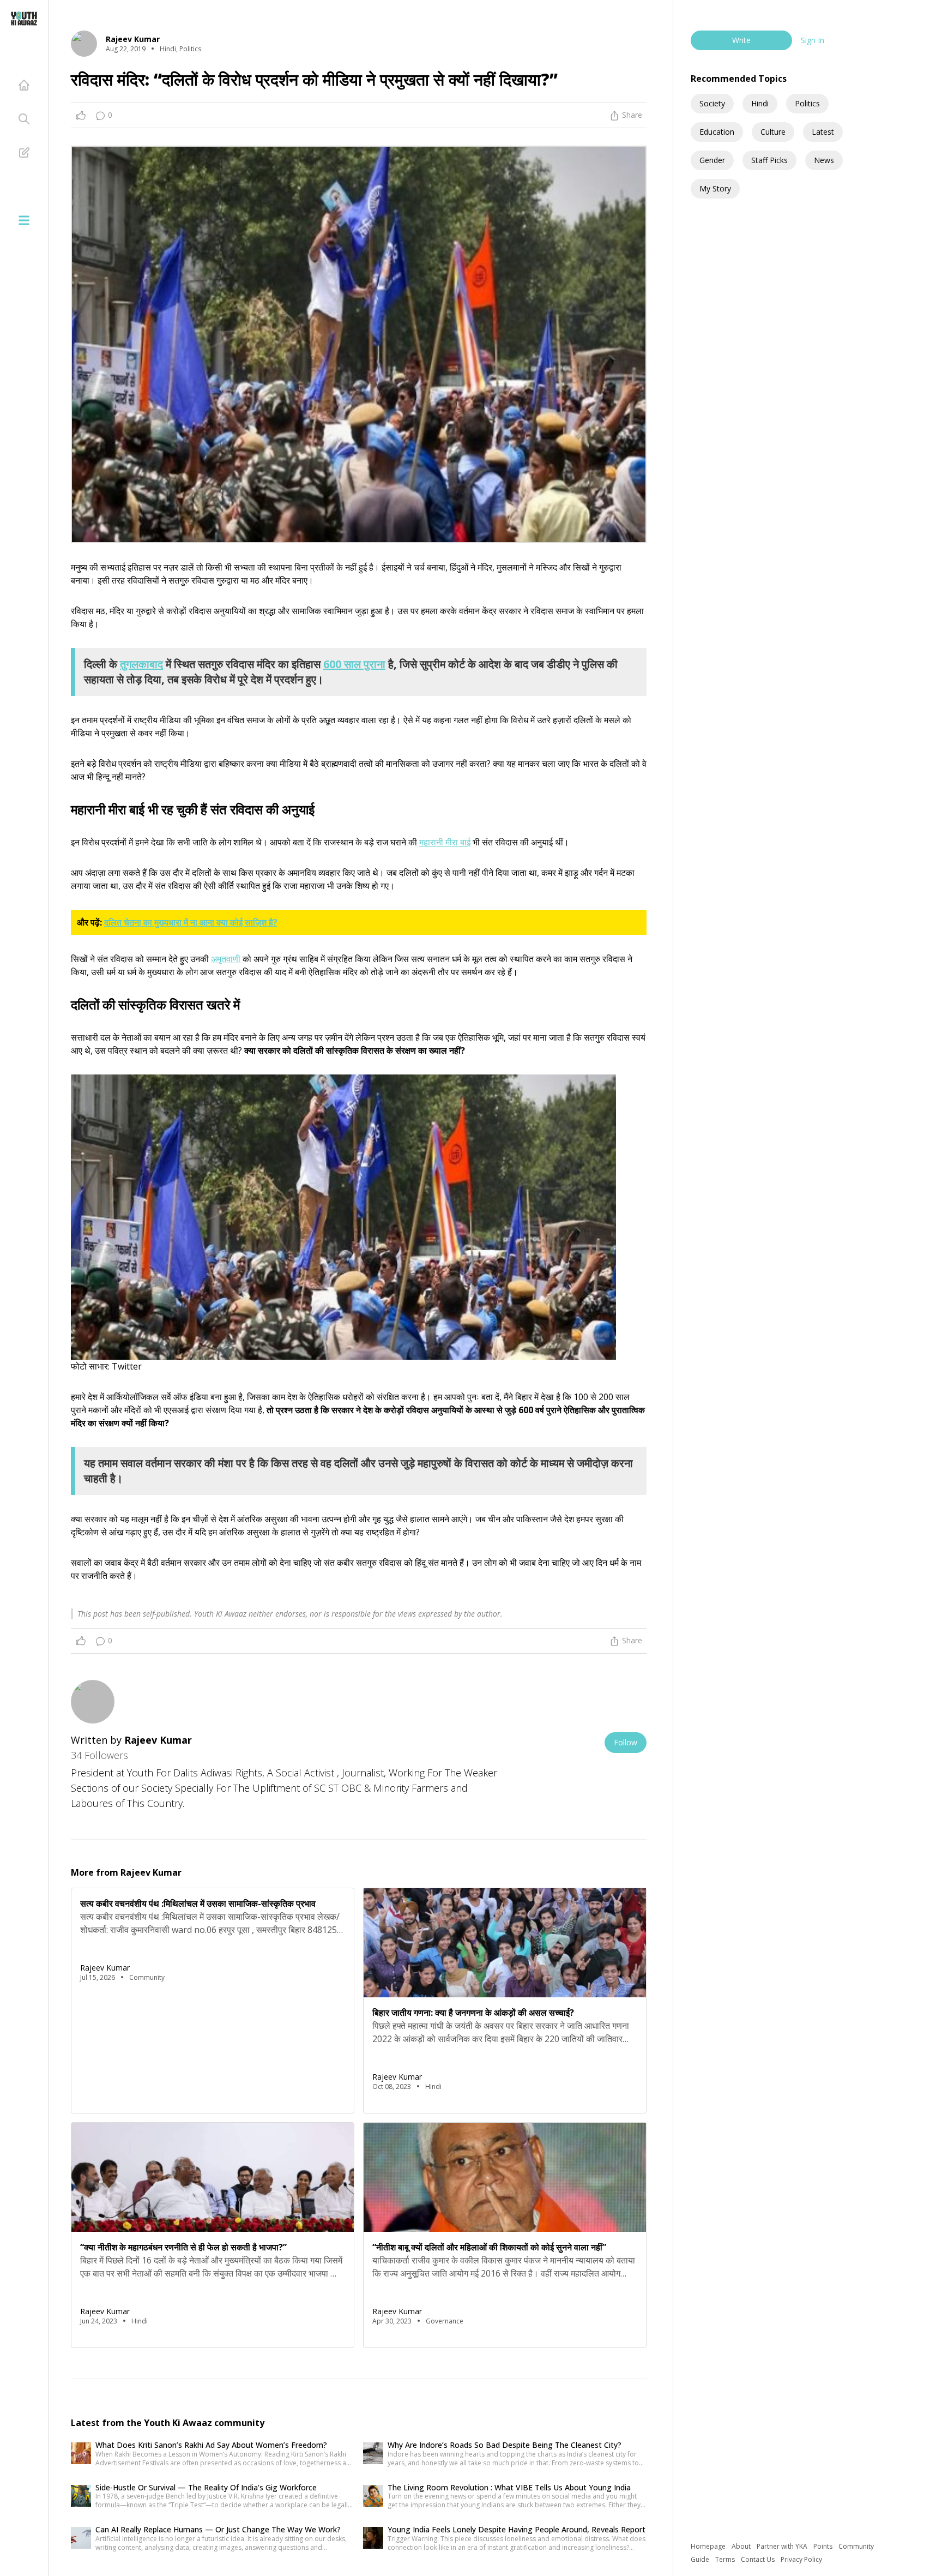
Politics (807, 103)
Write (741, 40)
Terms (726, 2559)
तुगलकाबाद (141, 664)
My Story (715, 188)
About (742, 2546)
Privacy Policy (801, 2559)
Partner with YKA (783, 2546)
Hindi (760, 103)
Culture (773, 132)
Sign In (813, 40)
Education (717, 132)
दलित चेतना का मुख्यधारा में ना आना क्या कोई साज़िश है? (191, 922)
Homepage (709, 2546)
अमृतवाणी (226, 959)
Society (712, 103)
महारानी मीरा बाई (445, 842)
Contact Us (759, 2559)
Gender (712, 160)
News (824, 160)
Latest (823, 132)
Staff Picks (769, 160)
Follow (626, 1742)
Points (824, 2546)
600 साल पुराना (354, 664)
